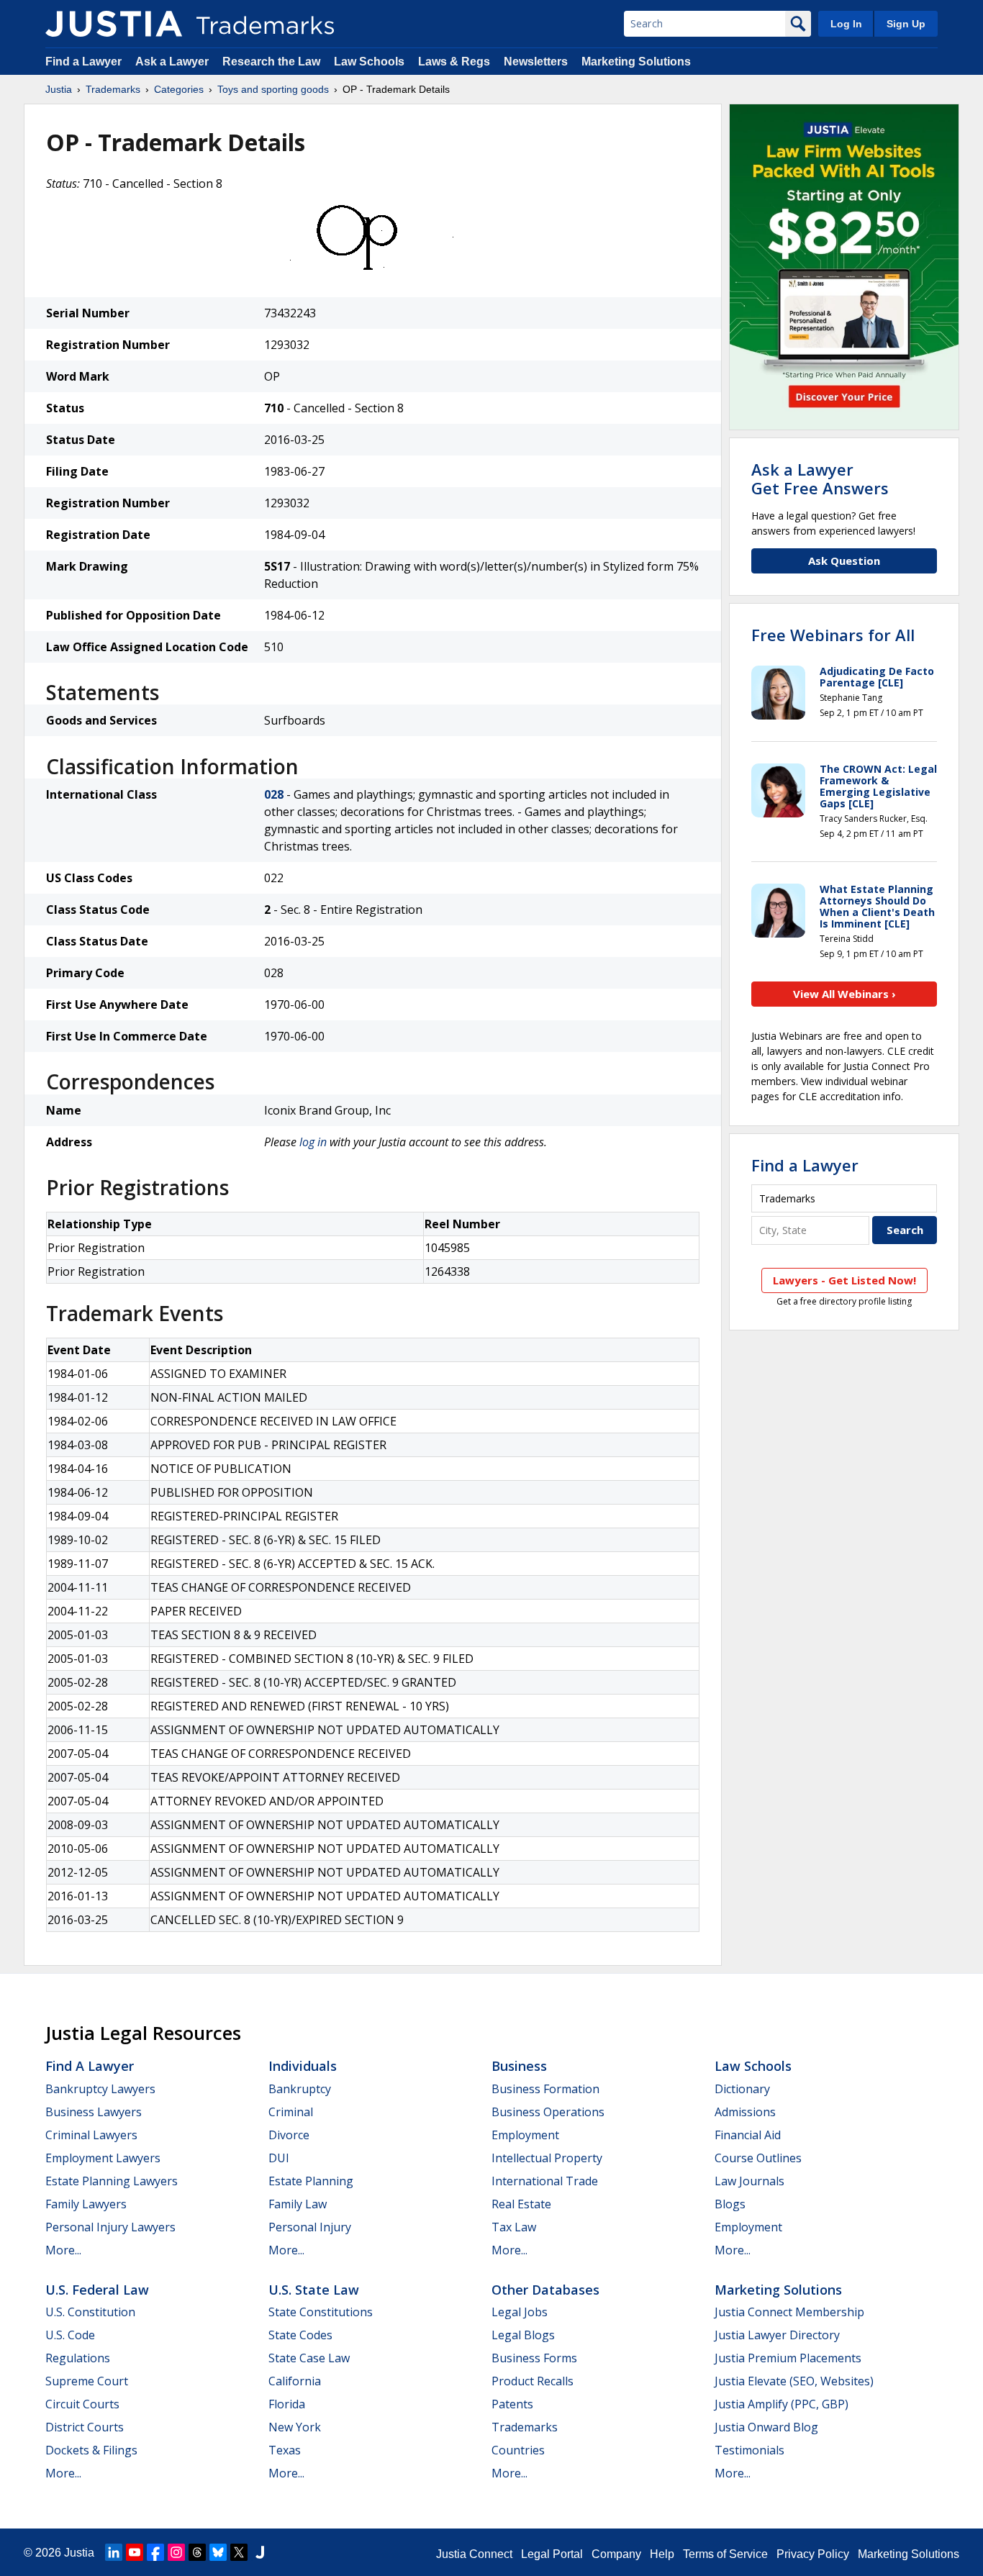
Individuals (303, 2066)
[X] (239, 2552)
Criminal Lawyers (91, 2135)
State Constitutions (321, 2312)
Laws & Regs (454, 62)
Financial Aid (748, 2135)
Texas (285, 2450)
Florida (287, 2404)
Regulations (78, 2358)
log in (313, 1142)
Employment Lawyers (103, 2158)
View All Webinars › (844, 994)
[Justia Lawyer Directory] (260, 2552)
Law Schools (369, 62)
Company (616, 2554)
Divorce (289, 2135)
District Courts (85, 2427)
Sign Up (906, 24)
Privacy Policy (813, 2554)
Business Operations (548, 2112)
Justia (59, 89)
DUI (279, 2158)
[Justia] (114, 24)
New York (295, 2427)
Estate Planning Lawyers (112, 2181)
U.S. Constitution (90, 2312)
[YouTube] (135, 2552)
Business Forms (534, 2358)
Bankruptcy (300, 2089)
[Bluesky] (218, 2552)
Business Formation (545, 2089)
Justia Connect (474, 2554)
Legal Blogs (523, 2335)
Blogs (730, 2204)
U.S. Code (70, 2335)
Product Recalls (533, 2381)
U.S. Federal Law (97, 2290)
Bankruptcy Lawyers (100, 2089)
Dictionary (742, 2089)
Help (662, 2554)
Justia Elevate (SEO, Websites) (794, 2381)
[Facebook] (155, 2552)
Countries (518, 2450)
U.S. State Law (314, 2290)
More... (63, 2250)
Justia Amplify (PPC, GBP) (782, 2404)
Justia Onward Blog (766, 2427)
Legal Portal (552, 2554)
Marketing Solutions (636, 62)
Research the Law (271, 62)
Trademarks (113, 89)
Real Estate (521, 2204)
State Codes (300, 2335)
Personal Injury (310, 2227)
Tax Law (514, 2227)
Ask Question (844, 561)
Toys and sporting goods (273, 89)
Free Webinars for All (833, 635)
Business (519, 2066)
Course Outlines (758, 2158)
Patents (512, 2404)
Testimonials (749, 2450)
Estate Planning (311, 2181)
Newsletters (536, 62)
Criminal (291, 2112)
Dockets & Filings (91, 2450)
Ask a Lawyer (172, 62)
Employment (525, 2135)
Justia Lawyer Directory (777, 2335)
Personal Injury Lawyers (110, 2227)
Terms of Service (725, 2554)
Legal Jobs (520, 2312)
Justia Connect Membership (789, 2312)
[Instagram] (176, 2552)
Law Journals (749, 2181)
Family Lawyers (86, 2204)
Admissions (745, 2112)
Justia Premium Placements (788, 2358)
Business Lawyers (94, 2112)
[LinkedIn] (114, 2552)
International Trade (545, 2181)
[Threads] (197, 2552)
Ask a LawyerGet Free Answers (820, 479)
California (295, 2381)
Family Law (298, 2204)
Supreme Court (87, 2381)
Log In (846, 24)
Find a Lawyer (83, 62)
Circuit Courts (82, 2404)
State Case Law (309, 2358)
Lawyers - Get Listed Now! (844, 1280)
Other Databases (545, 2290)
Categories (179, 89)
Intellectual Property (547, 2158)
